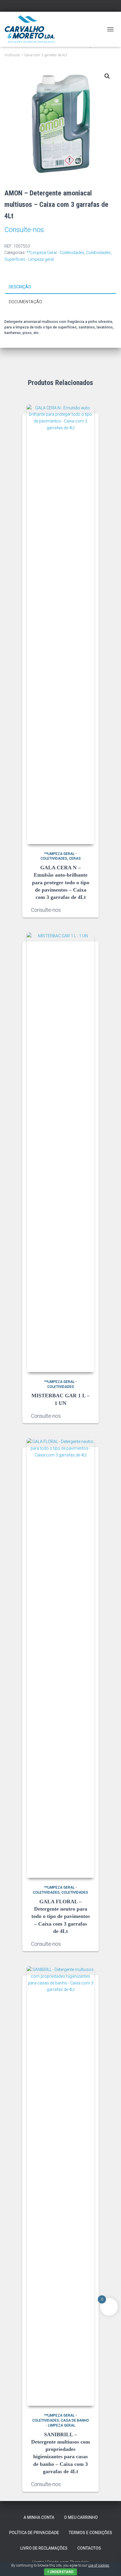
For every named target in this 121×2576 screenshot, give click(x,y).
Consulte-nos (24, 230)
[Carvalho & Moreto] (32, 29)
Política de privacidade (34, 2533)
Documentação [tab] (25, 302)
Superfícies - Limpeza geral (29, 259)
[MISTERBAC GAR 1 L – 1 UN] (60, 1152)
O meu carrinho (81, 2517)
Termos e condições (90, 2533)
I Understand (60, 2572)
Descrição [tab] (20, 287)
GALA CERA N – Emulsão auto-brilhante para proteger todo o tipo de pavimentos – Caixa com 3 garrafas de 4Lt (61, 882)
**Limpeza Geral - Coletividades (55, 253)
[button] (107, 76)
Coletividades (98, 253)
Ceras (75, 858)
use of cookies (99, 2565)
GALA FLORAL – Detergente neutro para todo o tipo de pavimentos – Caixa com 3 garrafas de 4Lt (61, 1916)
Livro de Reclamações (44, 2548)
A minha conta (39, 2517)
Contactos (89, 2548)
